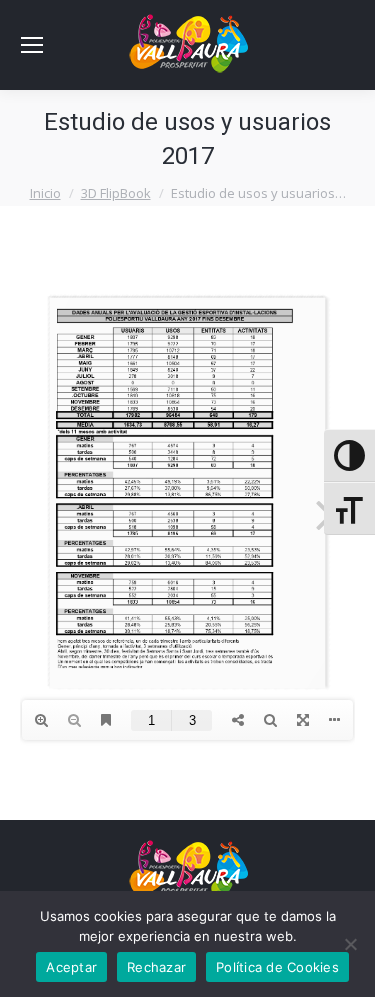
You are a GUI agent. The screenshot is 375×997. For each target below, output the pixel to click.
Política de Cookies (277, 967)
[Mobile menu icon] (32, 45)
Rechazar (156, 967)
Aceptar (71, 967)
